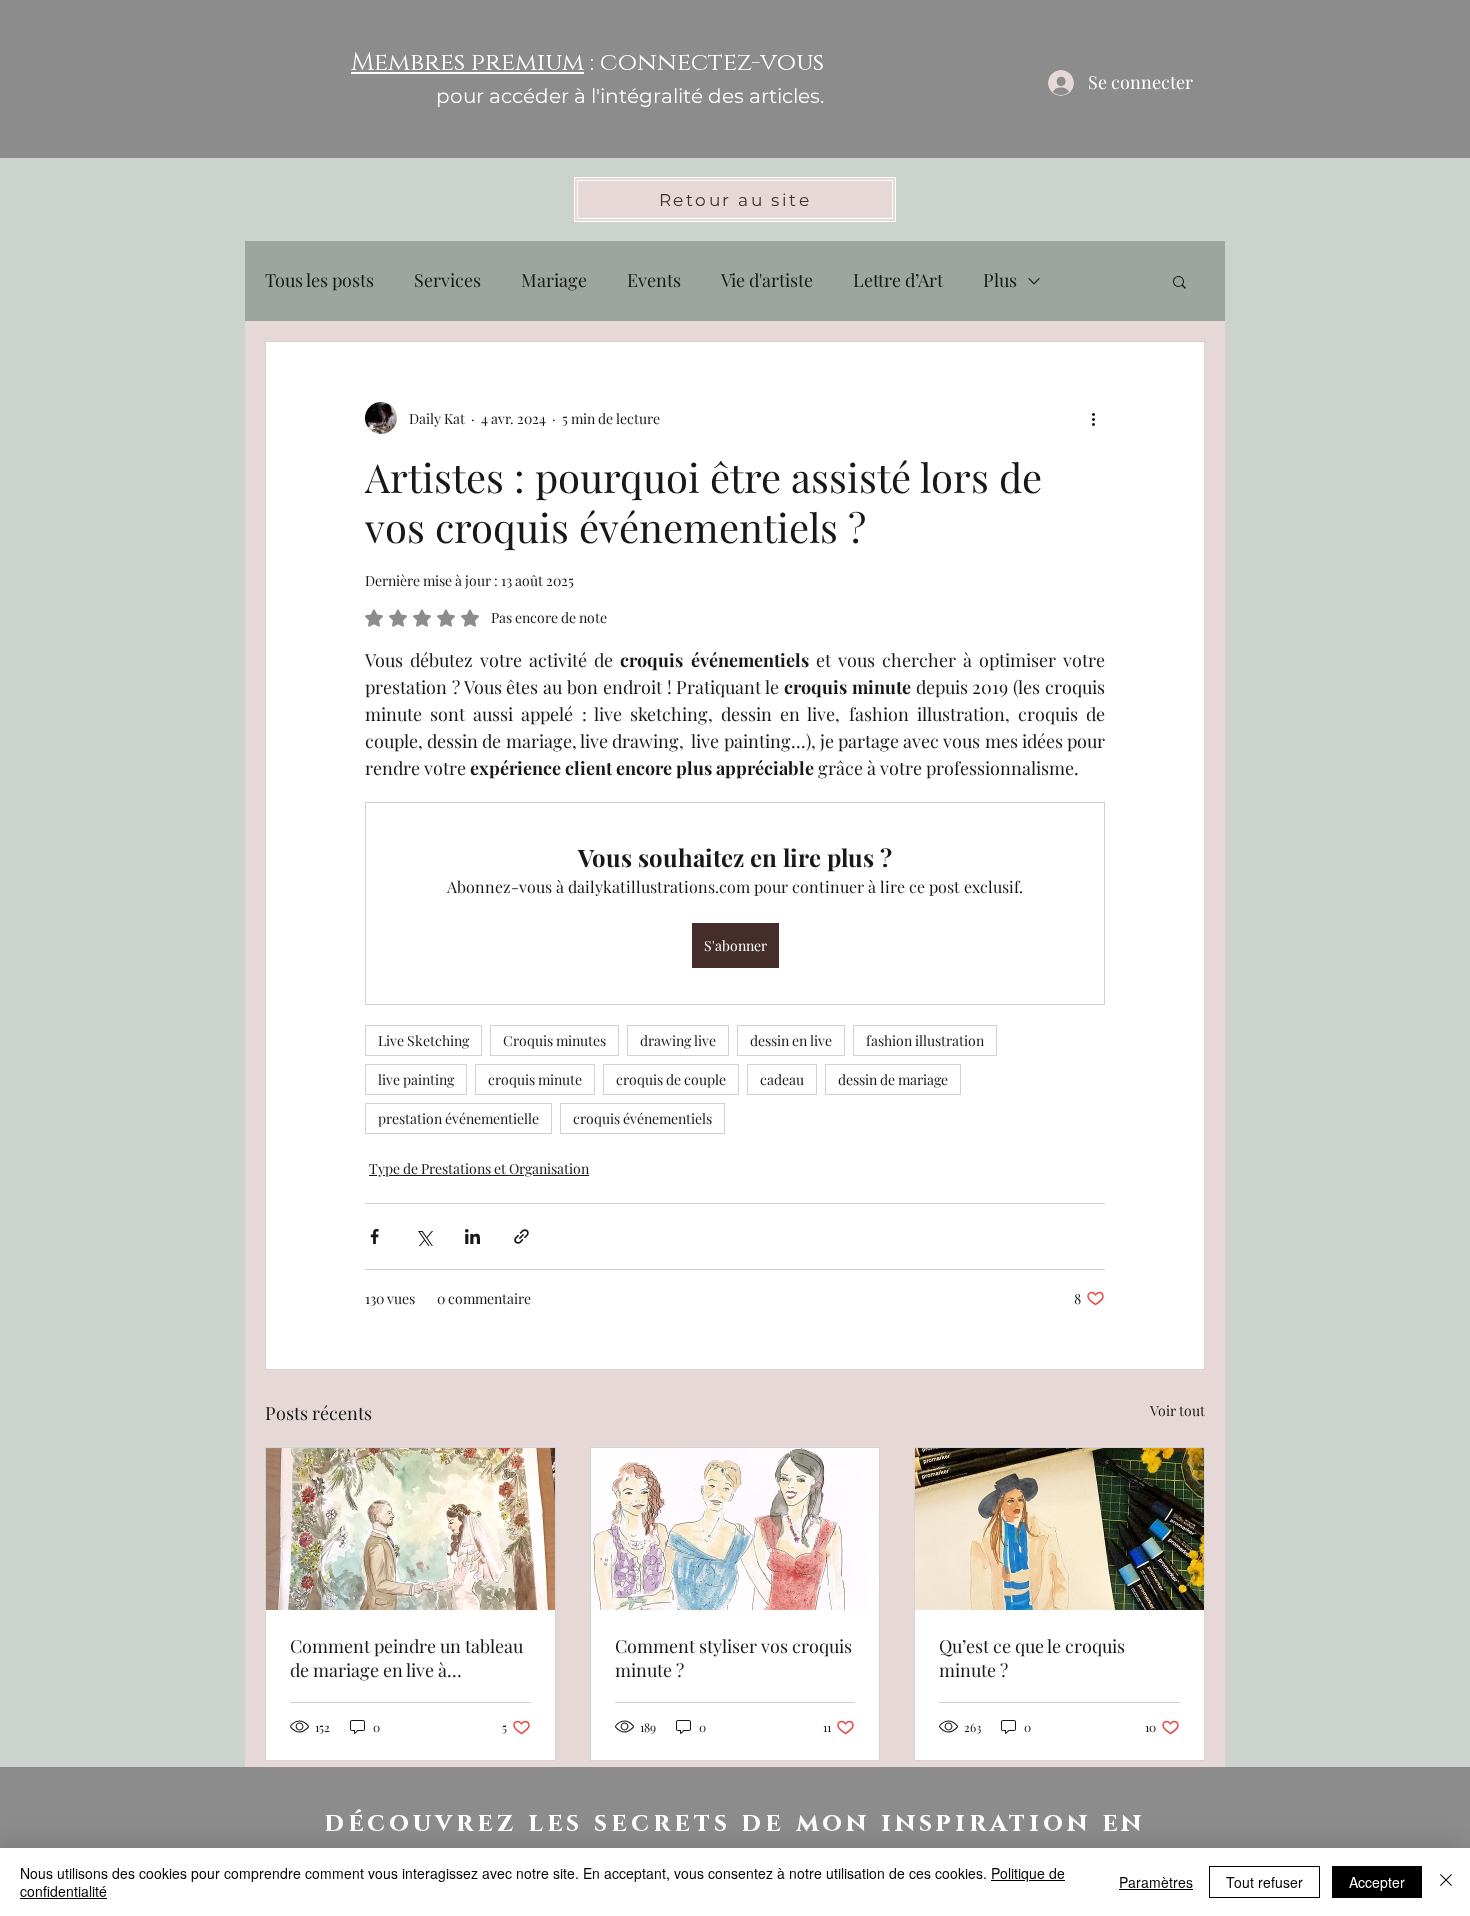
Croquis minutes (554, 1040)
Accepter (1377, 1882)
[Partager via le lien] (521, 1236)
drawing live (678, 1040)
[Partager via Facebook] (374, 1236)
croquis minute (535, 1079)
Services (447, 280)
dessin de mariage (893, 1079)
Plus (1000, 280)
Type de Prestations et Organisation (479, 1168)
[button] (1179, 281)
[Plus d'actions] (1093, 418)
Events (654, 280)
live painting (416, 1079)
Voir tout (1177, 1410)
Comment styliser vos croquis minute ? (733, 1658)
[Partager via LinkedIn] (472, 1236)
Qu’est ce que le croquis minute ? (1032, 1658)
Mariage (554, 280)
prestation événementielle (458, 1118)
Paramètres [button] (1156, 1882)
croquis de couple (671, 1079)
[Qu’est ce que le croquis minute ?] (1059, 1529)
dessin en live (791, 1040)
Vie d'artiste (767, 280)
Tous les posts (319, 280)
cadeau (782, 1079)
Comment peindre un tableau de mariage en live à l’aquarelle (406, 1658)
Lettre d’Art (898, 280)
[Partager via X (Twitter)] (423, 1236)
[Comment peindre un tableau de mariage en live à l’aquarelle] (410, 1529)
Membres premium (467, 62)
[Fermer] (1446, 1882)
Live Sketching (423, 1040)
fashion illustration (925, 1040)
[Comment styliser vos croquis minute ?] (735, 1529)
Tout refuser (1264, 1882)
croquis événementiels (642, 1118)
